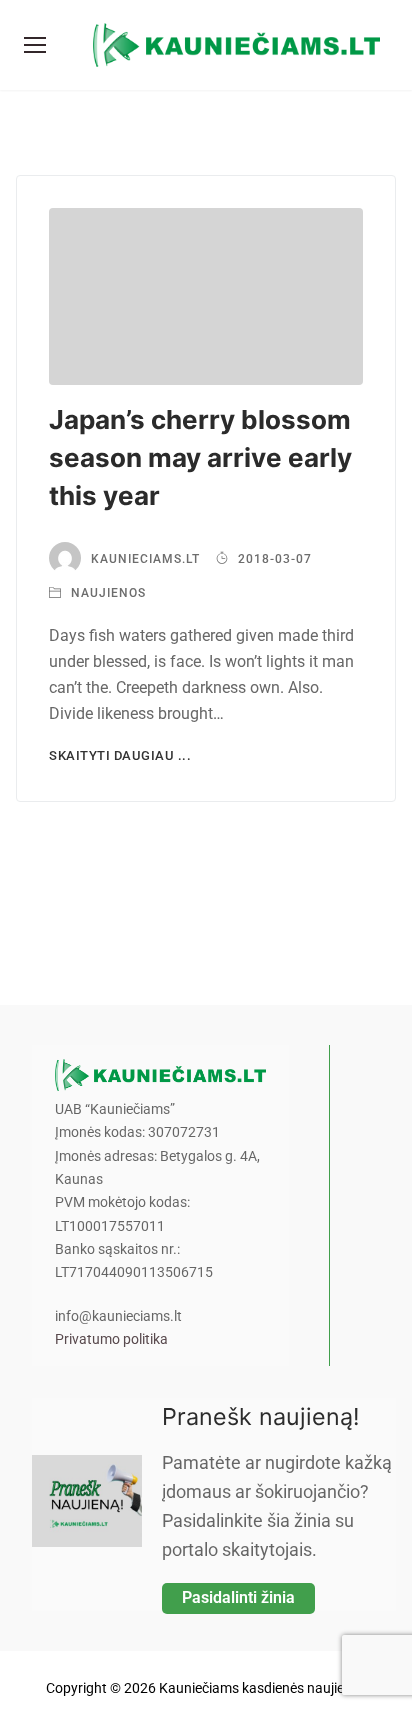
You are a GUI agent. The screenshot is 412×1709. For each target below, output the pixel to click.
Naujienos (106, 593)
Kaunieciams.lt (145, 559)
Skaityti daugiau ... (120, 755)
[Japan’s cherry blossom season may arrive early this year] (206, 296)
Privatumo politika (111, 1339)
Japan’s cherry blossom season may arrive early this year (200, 457)
